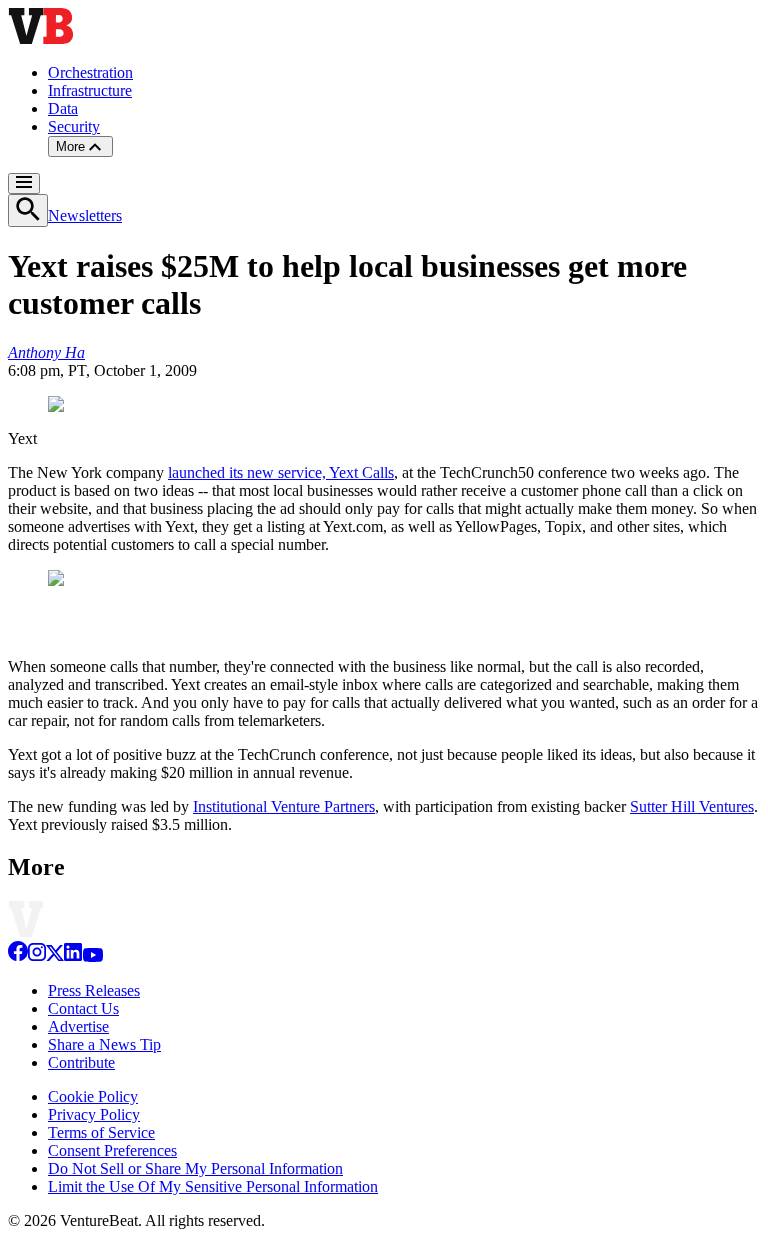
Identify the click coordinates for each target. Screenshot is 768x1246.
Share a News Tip (104, 1044)
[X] (55, 956)
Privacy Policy (94, 1114)
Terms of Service (101, 1132)
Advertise (78, 1026)
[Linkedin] (73, 956)
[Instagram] (37, 956)
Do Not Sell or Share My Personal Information (195, 1168)
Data (63, 108)
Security (74, 126)
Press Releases (94, 990)
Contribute (81, 1062)
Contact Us (83, 1008)
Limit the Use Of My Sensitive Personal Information (213, 1186)
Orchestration (90, 72)
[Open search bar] (28, 210)
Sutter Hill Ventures (692, 806)
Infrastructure (90, 90)
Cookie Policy (93, 1096)
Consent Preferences (112, 1150)
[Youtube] (92, 956)
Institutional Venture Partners (284, 806)
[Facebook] (18, 956)
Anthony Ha (46, 352)
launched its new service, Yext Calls (281, 472)
